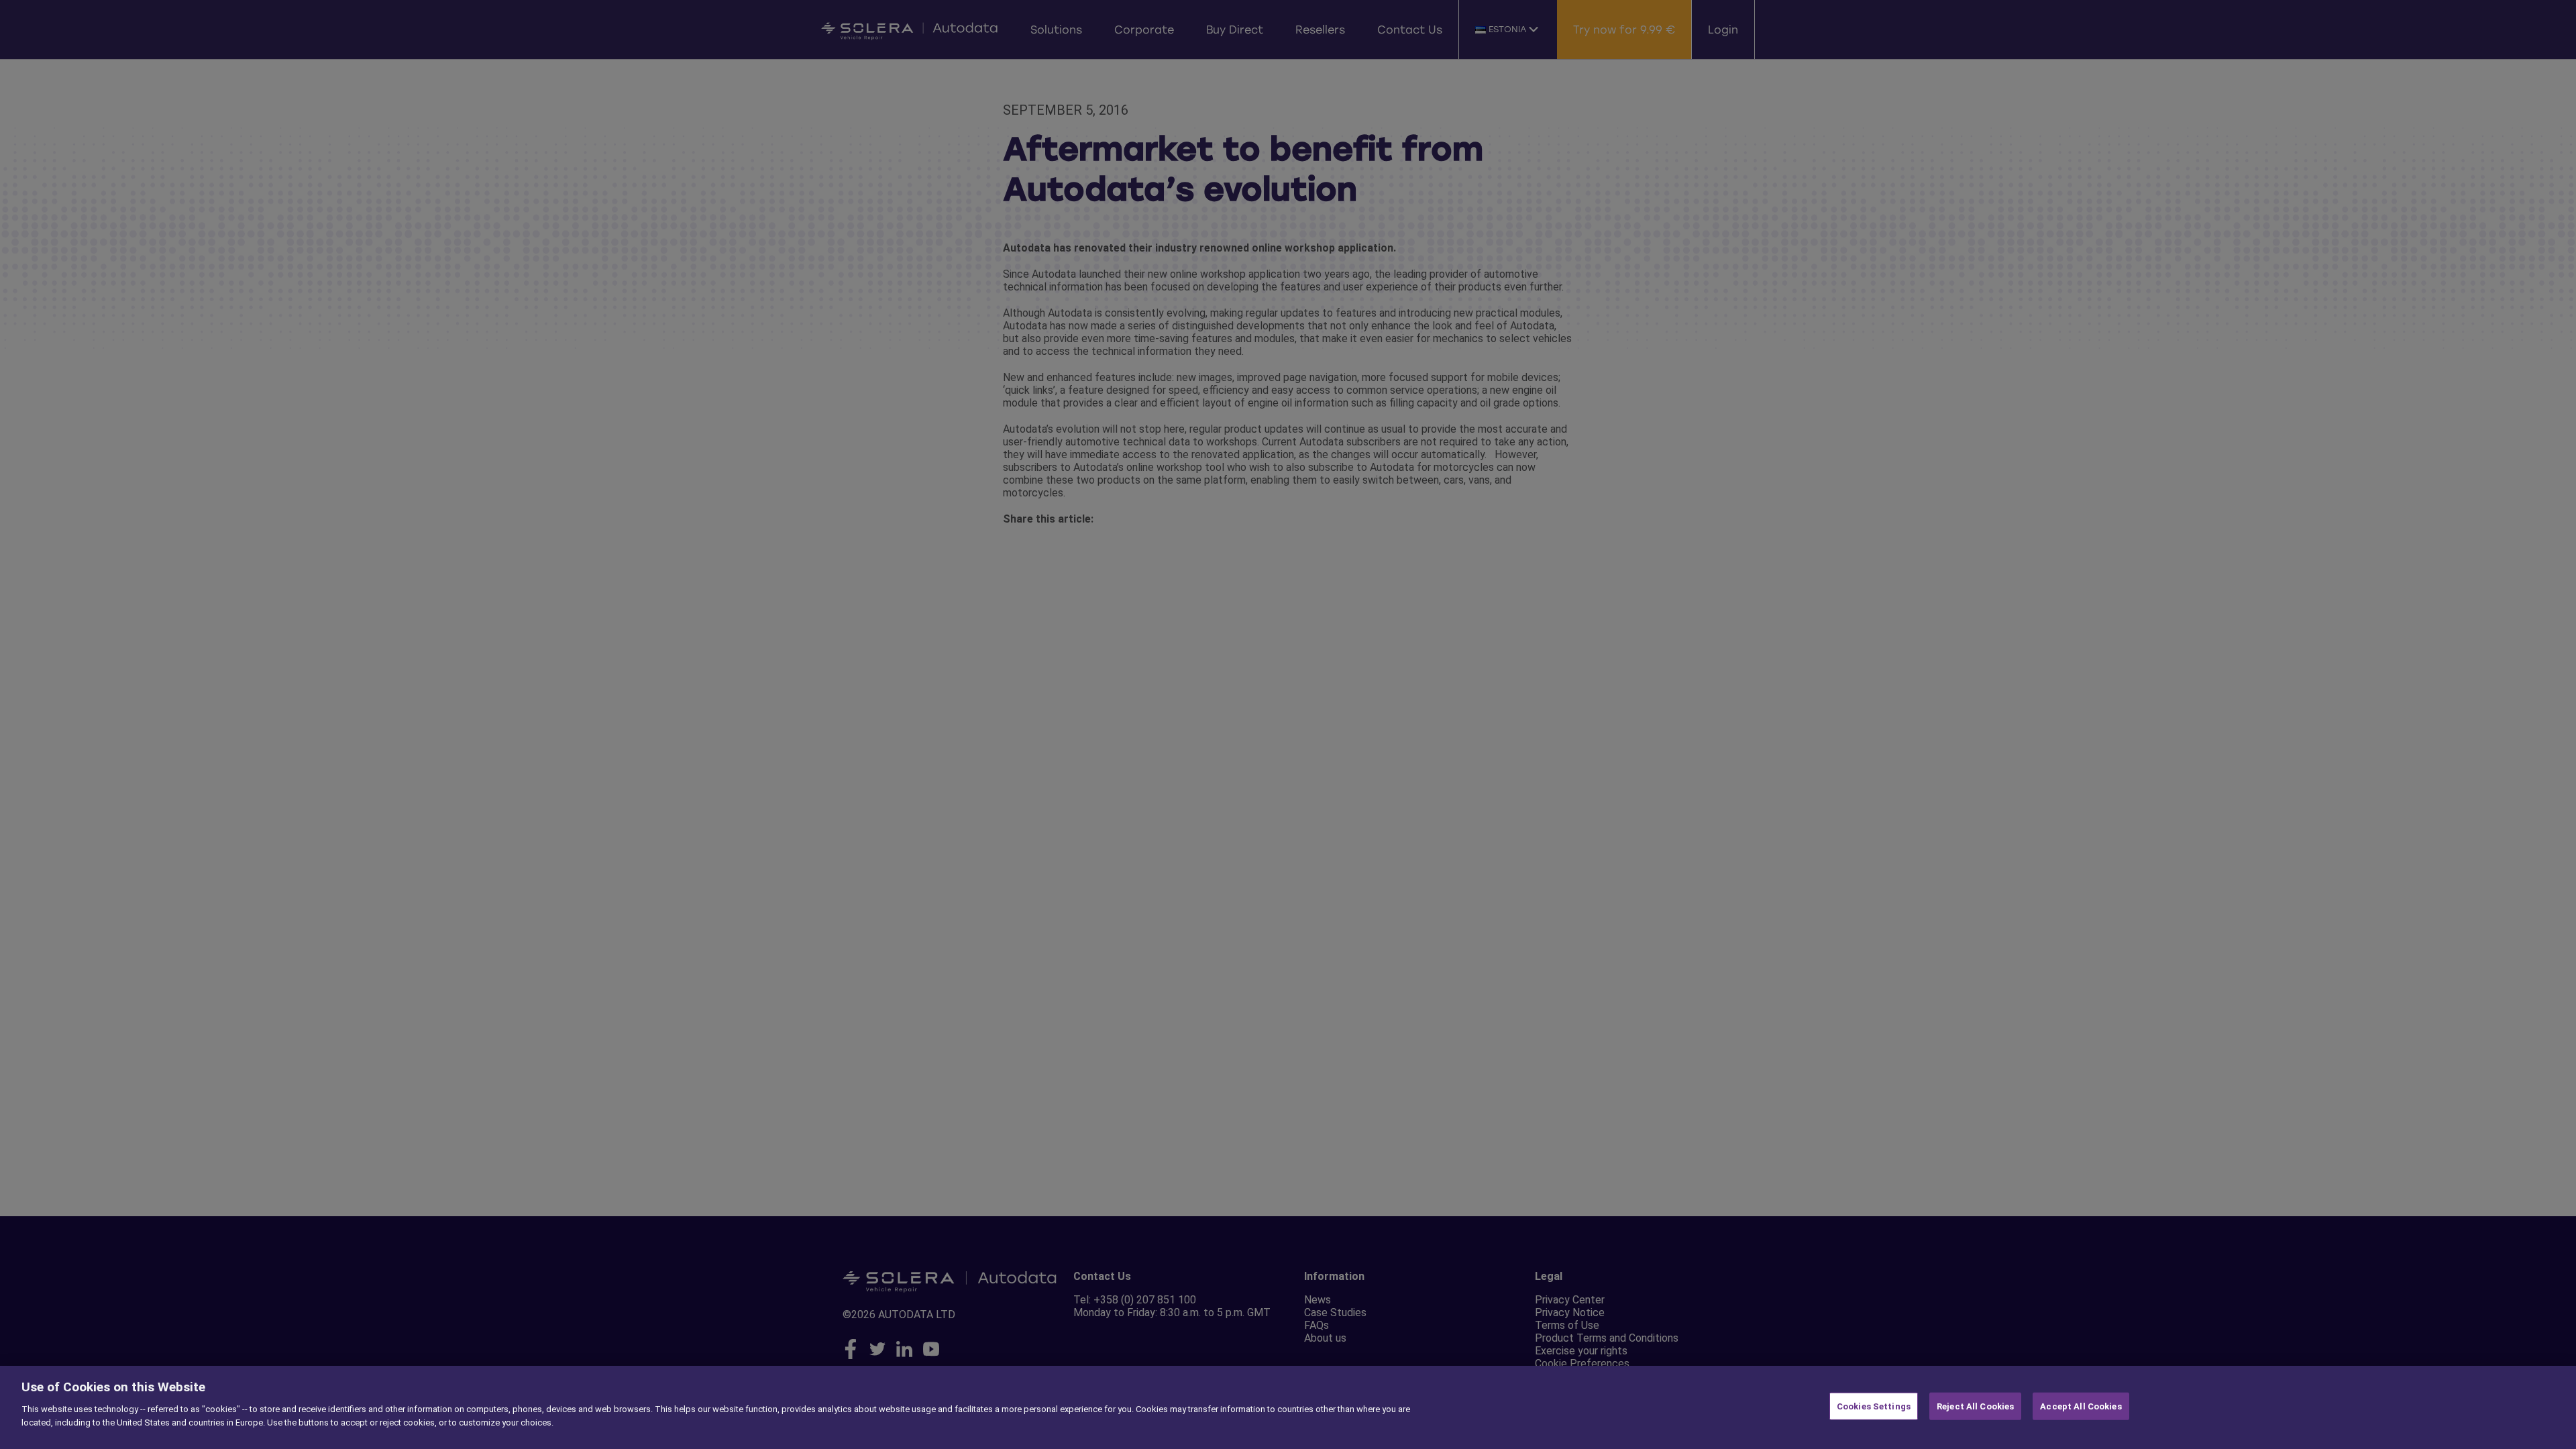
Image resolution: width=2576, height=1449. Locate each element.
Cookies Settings (1874, 1406)
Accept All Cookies (2081, 1406)
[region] (1288, 1407)
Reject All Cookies (1975, 1406)
